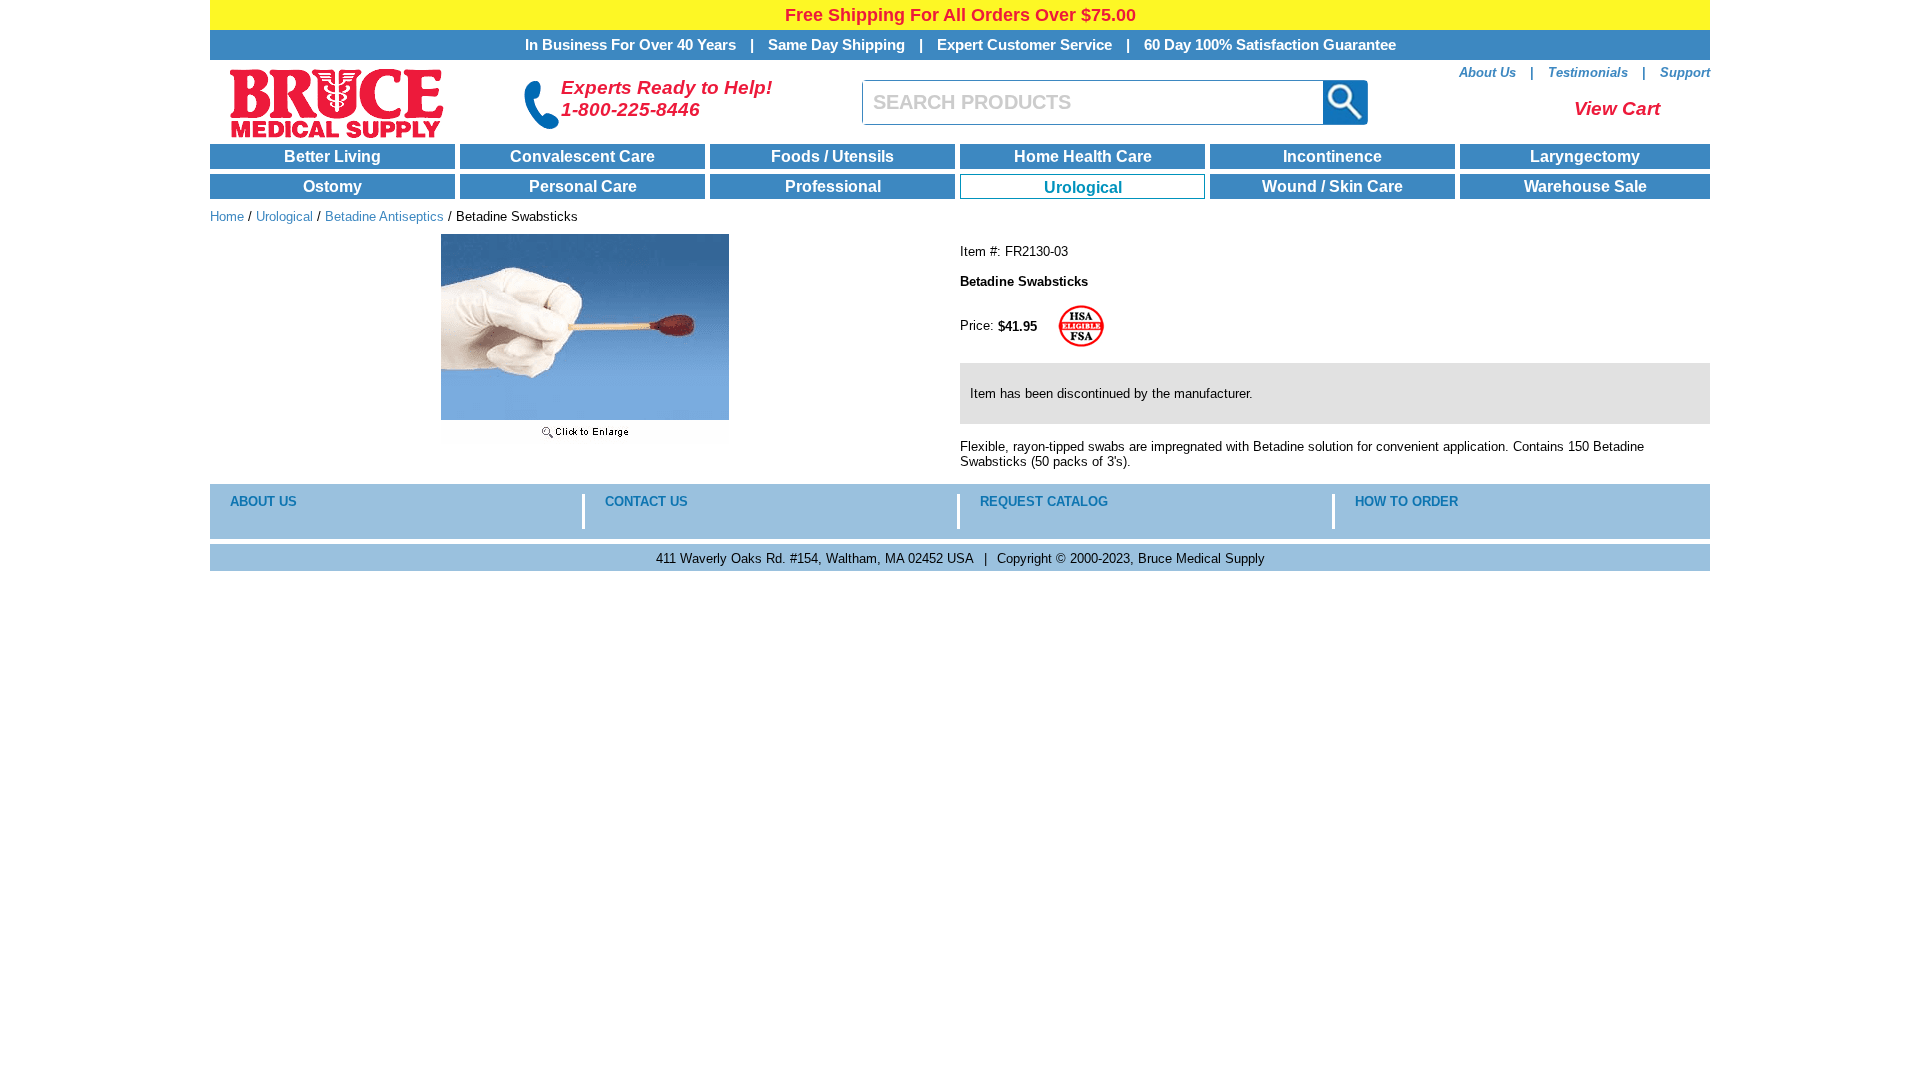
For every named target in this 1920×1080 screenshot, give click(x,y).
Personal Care (583, 186)
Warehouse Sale (1585, 186)
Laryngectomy (1585, 156)
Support (1685, 72)
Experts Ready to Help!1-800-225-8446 (666, 98)
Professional (833, 186)
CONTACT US (646, 501)
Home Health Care (1083, 156)
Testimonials (1588, 72)
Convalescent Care (582, 156)
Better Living (332, 156)
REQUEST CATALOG (1044, 501)
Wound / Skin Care (1332, 186)
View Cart (1617, 108)
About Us (1487, 72)
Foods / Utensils (832, 156)
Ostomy (332, 186)
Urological (1083, 187)
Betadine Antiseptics (384, 216)
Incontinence (1332, 156)
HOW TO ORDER (1406, 501)
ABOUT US (263, 501)
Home (227, 216)
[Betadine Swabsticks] (585, 439)
